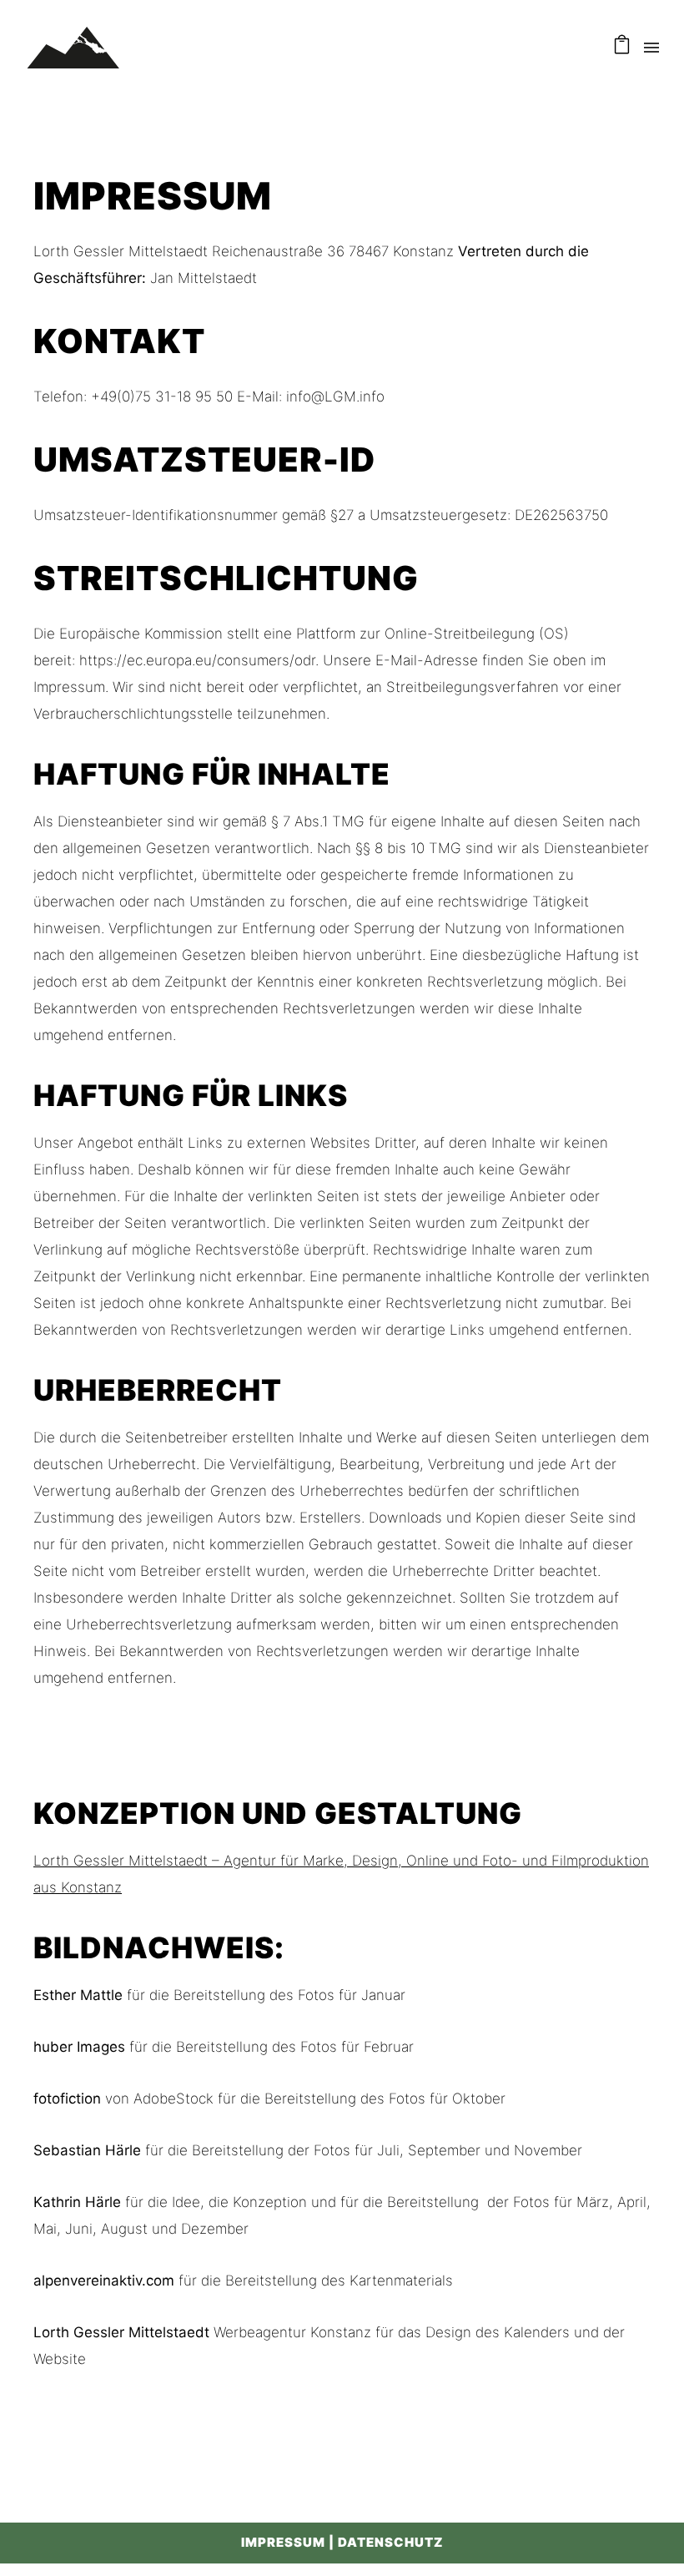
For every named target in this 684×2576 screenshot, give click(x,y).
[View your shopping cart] (622, 48)
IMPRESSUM (283, 2542)
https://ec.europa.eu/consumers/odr (197, 660)
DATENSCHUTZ (390, 2542)
